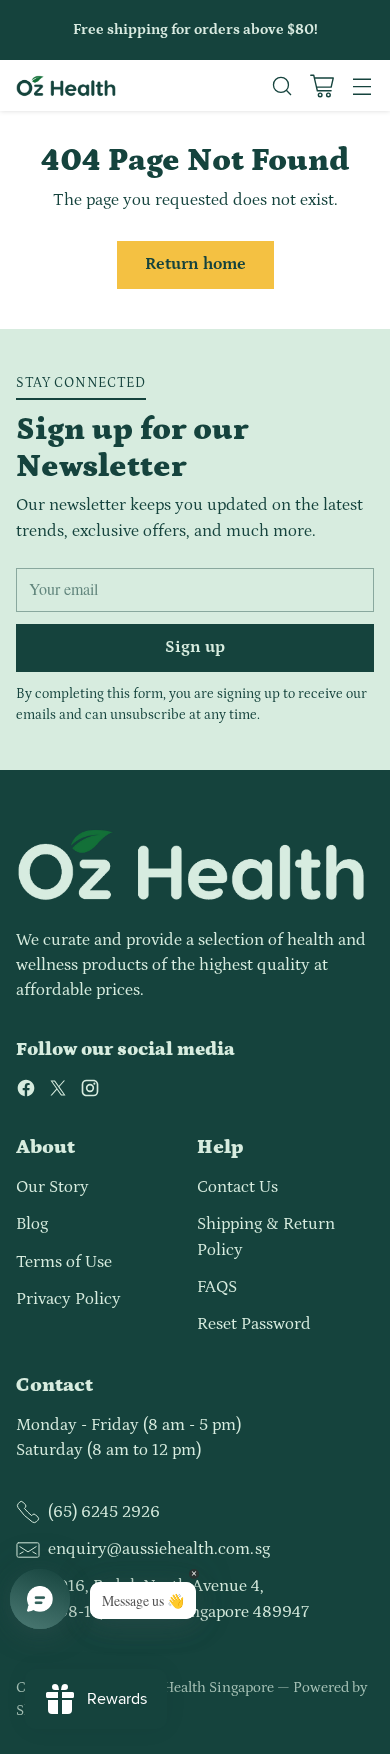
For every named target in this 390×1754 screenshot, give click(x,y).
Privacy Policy (68, 1299)
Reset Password (254, 1324)
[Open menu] (361, 85)
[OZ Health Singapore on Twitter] (58, 1092)
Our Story (52, 1187)
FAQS (217, 1287)
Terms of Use (64, 1262)
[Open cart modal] (321, 85)
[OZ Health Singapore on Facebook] (26, 1092)
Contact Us (237, 1187)
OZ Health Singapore (207, 1687)
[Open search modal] (281, 85)
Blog (32, 1224)
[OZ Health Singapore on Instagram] (90, 1092)
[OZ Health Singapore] (66, 86)
